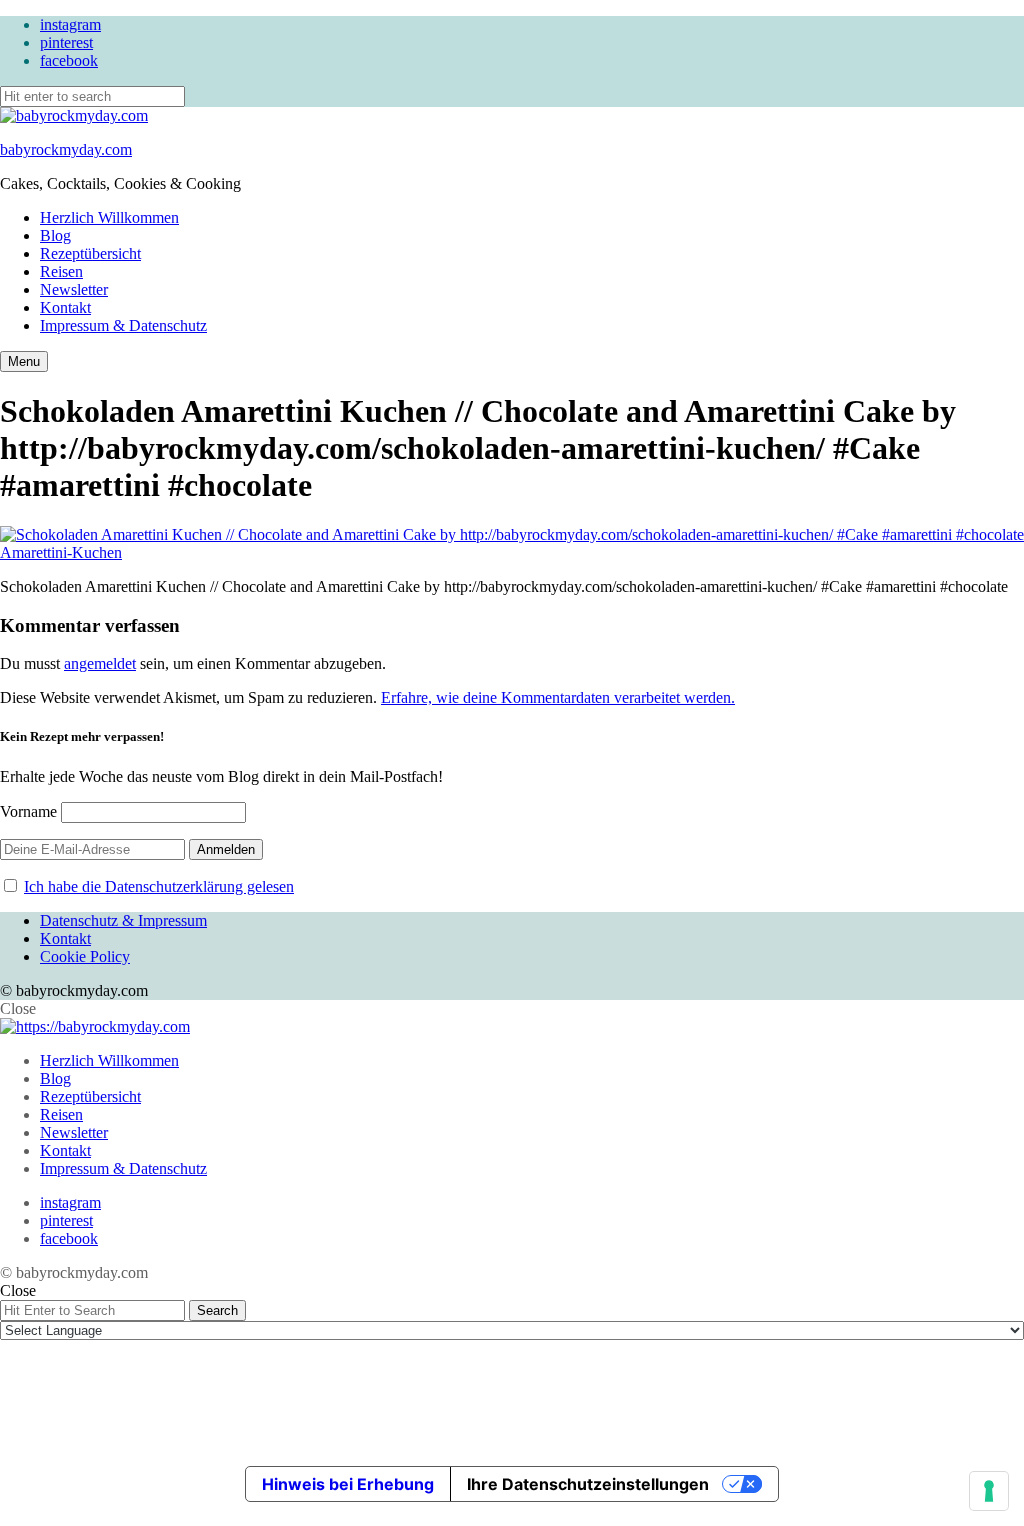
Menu (24, 361)
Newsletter (74, 289)
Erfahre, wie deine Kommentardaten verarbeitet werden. (558, 697)
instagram (70, 24)
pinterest (66, 42)
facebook (69, 60)
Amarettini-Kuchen (61, 552)
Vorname (28, 811)
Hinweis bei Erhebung (348, 1484)
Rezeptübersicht (90, 253)
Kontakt (65, 307)
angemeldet (100, 663)
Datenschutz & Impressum (123, 920)
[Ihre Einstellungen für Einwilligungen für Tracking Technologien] (989, 1491)
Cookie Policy (85, 956)
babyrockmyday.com (66, 149)
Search (217, 1310)
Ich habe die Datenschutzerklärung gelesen (159, 886)
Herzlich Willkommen (109, 217)
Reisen (61, 271)
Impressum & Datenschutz (123, 325)
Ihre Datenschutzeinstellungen (588, 1484)
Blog (55, 235)
